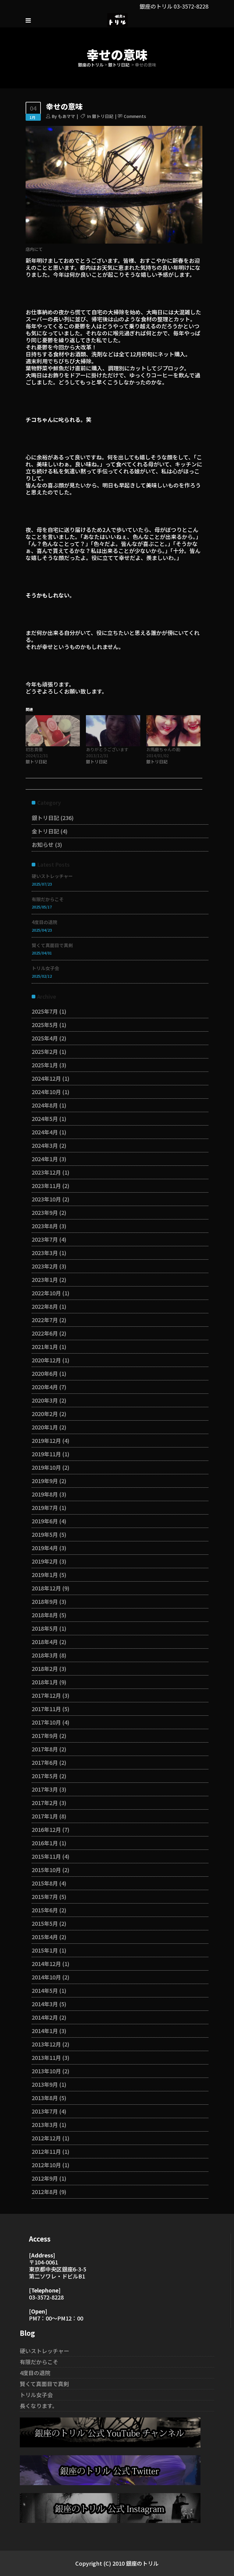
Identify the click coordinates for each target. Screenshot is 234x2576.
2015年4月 (45, 1937)
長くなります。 (39, 2406)
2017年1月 (45, 1816)
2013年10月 (46, 2071)
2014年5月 (45, 1990)
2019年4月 (45, 1548)
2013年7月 (45, 2111)
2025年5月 (45, 1025)
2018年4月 (45, 1642)
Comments (135, 116)
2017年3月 (45, 1789)
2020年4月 (45, 1387)
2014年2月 (45, 2017)
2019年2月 (45, 1561)
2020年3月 (45, 1400)
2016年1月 (45, 1843)
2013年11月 (46, 2057)
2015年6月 (45, 1910)
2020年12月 (46, 1360)
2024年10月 (46, 1092)
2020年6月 (45, 1373)
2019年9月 (45, 1481)
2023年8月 (45, 1226)
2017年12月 (46, 1695)
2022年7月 (45, 1320)
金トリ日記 (45, 831)
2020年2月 (45, 1414)
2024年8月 (45, 1105)
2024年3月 (45, 1145)
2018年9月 (45, 1601)
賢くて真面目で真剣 (52, 945)
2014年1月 (45, 2031)
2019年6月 (45, 1521)
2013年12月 (46, 2044)
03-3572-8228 (191, 6)
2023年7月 (45, 1239)
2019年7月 (45, 1507)
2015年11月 (46, 1856)
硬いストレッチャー (52, 876)
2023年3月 (45, 1253)
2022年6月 (45, 1333)
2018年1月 (45, 1682)
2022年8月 (45, 1306)
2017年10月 (46, 1722)
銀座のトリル (91, 65)
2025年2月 (45, 1051)
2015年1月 (45, 1950)
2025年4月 (45, 1038)
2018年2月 (45, 1668)
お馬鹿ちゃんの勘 (163, 749)
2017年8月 (45, 1749)
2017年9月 (45, 1736)
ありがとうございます (107, 749)
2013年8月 (45, 2098)
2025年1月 (45, 1065)
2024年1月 (45, 1159)
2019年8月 (45, 1494)
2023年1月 (45, 1279)
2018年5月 (45, 1628)
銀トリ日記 (119, 65)
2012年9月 (45, 2178)
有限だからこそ (48, 899)
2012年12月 (46, 2138)
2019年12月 (46, 1440)
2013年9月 (45, 2084)
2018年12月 (46, 1588)
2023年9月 (45, 1212)
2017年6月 (45, 1762)
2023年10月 (46, 1199)
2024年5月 (45, 1119)
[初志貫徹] (53, 731)
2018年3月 (45, 1655)
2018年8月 (45, 1615)
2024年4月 (45, 1132)
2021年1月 (45, 1347)
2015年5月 (45, 1923)
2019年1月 (45, 1575)
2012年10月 (46, 2165)
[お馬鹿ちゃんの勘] (173, 731)
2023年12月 (46, 1172)
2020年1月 (45, 1427)
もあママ (66, 116)
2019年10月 (46, 1467)
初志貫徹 (34, 749)
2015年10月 (46, 1870)
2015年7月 (45, 1896)
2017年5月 (45, 1776)
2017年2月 (45, 1803)
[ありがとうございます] (113, 731)
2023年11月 (46, 1186)
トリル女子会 (45, 968)
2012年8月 (45, 2192)
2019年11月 (46, 1454)
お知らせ (43, 844)
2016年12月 (46, 1829)
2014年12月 (46, 1964)
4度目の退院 (44, 922)
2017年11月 (46, 1709)
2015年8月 (45, 1883)
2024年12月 (46, 1078)
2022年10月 (46, 1293)
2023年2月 (45, 1266)
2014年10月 (46, 1977)
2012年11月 (46, 2151)
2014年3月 (45, 2004)
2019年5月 (45, 1534)
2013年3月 (45, 2125)
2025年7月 (45, 1011)
